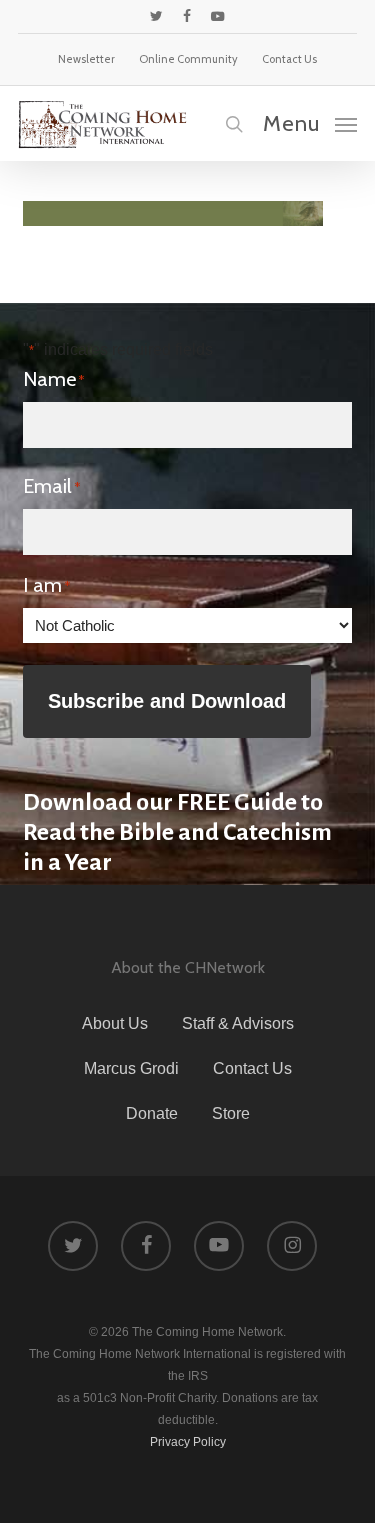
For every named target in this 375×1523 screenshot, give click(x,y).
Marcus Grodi (131, 1068)
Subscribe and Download (167, 701)
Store (231, 1113)
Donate (152, 1113)
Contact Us (252, 1068)
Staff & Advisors (238, 1023)
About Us (115, 1023)
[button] (310, 123)
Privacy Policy (188, 1442)
